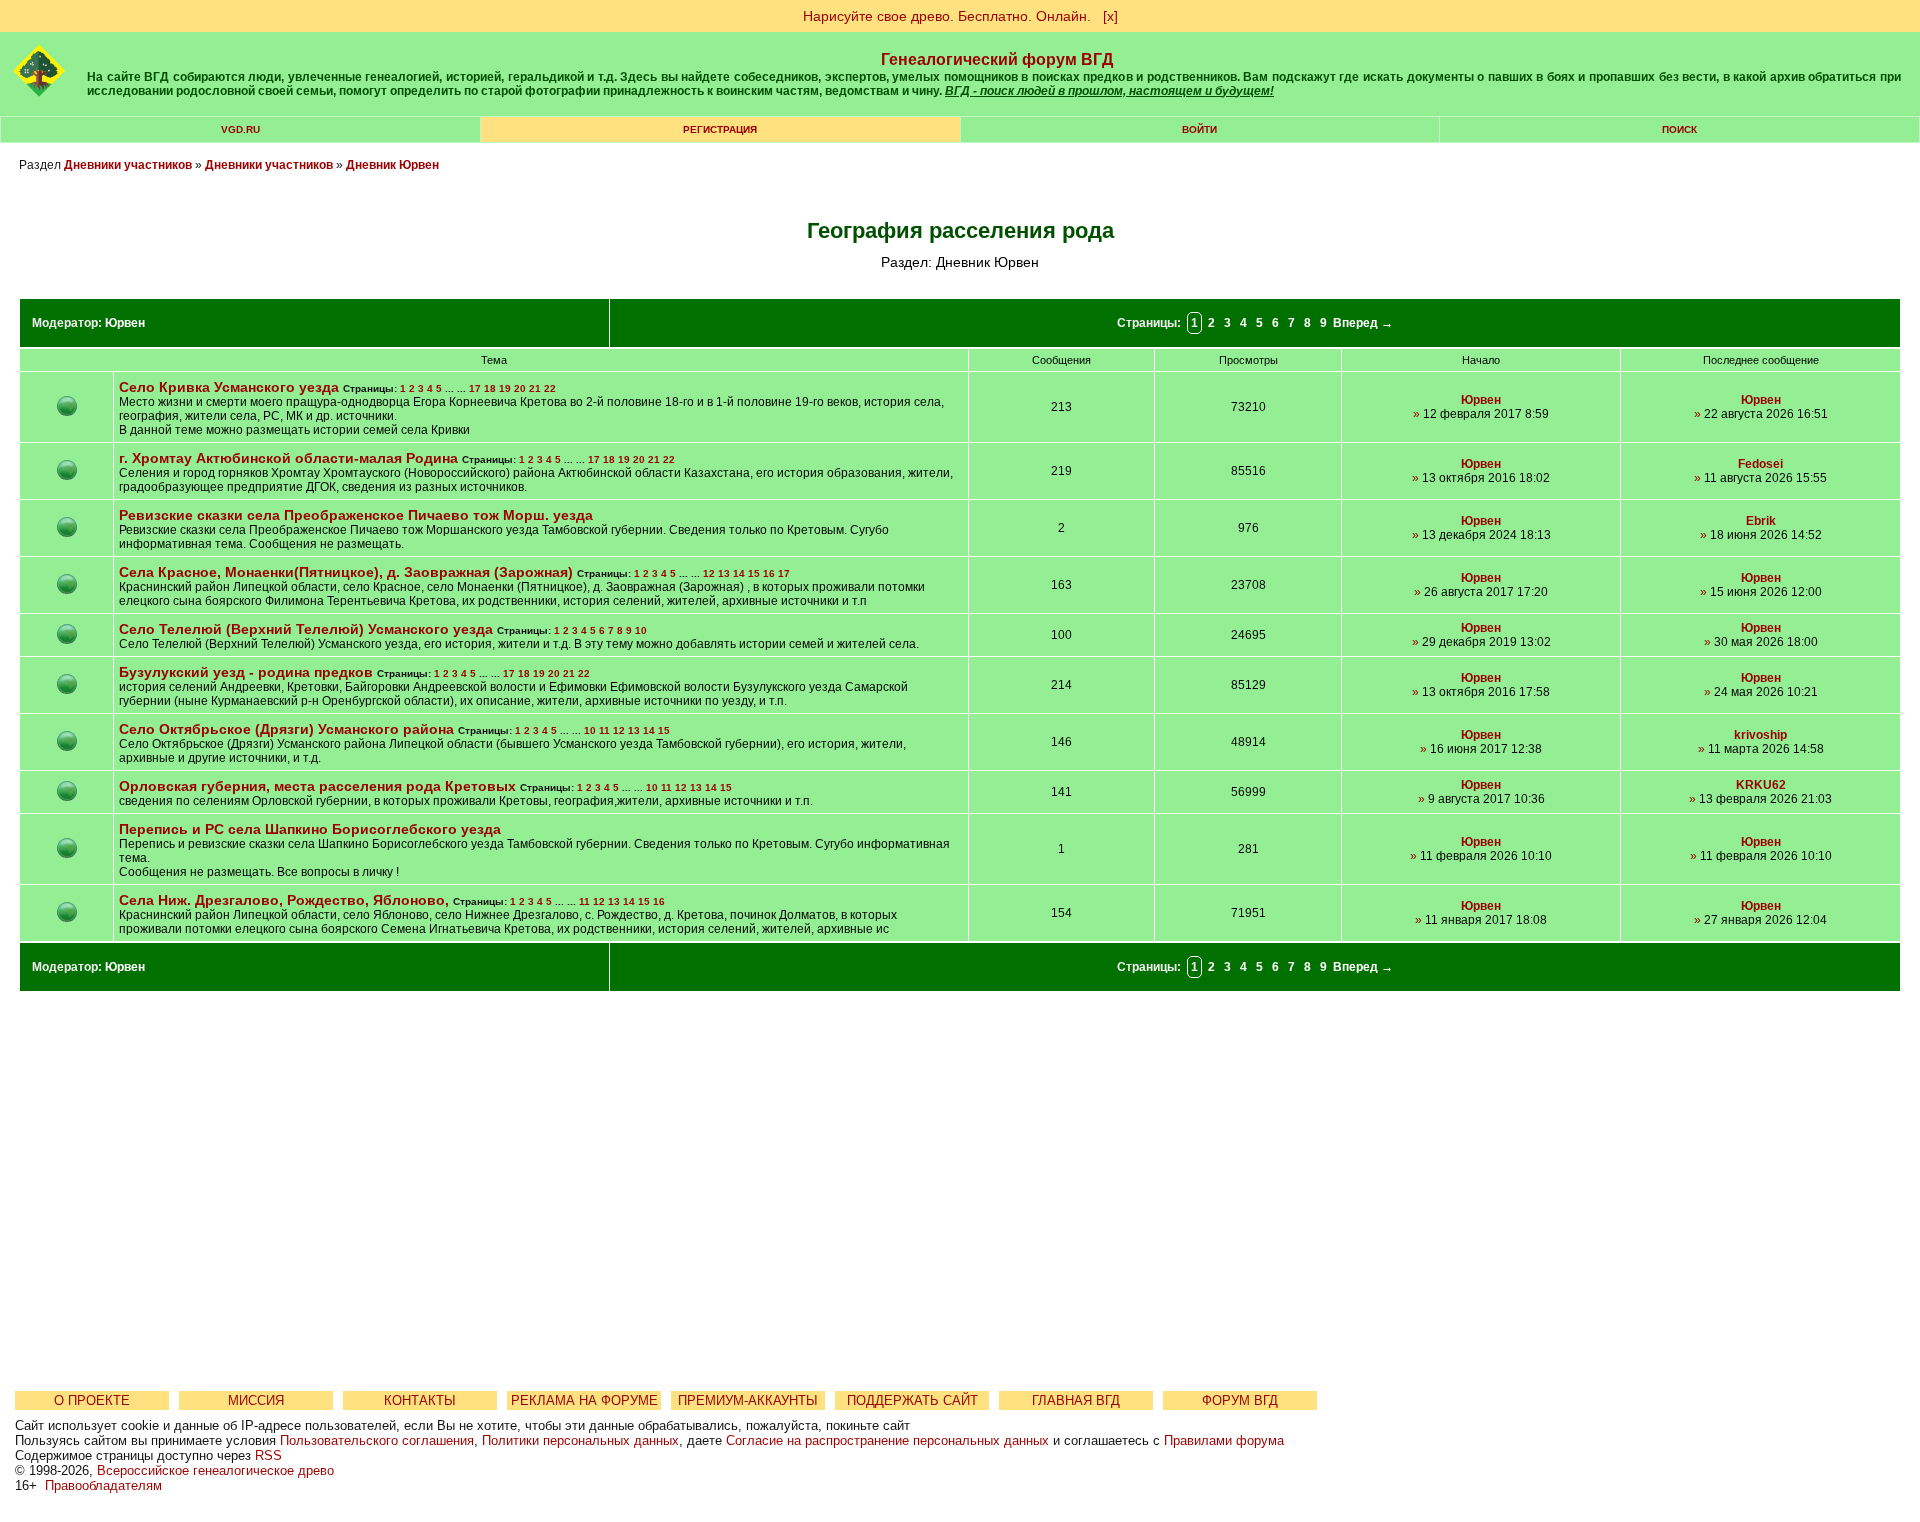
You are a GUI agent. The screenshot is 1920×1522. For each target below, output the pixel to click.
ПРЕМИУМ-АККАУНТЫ (748, 1400)
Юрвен (125, 323)
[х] (1110, 16)
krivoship (1760, 735)
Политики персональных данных (580, 1440)
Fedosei (1760, 464)
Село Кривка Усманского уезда (229, 387)
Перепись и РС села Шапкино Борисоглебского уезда (310, 829)
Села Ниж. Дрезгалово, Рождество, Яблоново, (286, 900)
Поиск (1679, 129)
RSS (268, 1455)
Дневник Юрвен (392, 165)
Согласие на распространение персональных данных (887, 1440)
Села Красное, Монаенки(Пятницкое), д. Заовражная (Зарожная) (348, 572)
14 (739, 573)
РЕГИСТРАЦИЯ (720, 129)
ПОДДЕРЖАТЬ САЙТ (912, 1400)
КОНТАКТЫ (420, 1400)
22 (550, 388)
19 (505, 388)
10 (641, 630)
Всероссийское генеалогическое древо (215, 1470)
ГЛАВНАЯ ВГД (1076, 1400)
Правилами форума (1224, 1440)
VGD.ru (240, 129)
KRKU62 (1761, 785)
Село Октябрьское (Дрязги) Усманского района (286, 729)
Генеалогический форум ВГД (997, 59)
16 (769, 573)
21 (535, 388)
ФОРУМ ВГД (1240, 1400)
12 (709, 573)
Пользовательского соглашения (377, 1440)
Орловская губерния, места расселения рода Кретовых (317, 786)
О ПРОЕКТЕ (92, 1400)
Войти (1199, 129)
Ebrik (1761, 521)
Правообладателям (103, 1485)
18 (490, 388)
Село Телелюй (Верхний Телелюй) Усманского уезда (306, 629)
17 (475, 388)
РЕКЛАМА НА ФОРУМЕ (584, 1400)
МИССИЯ (256, 1400)
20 (520, 388)
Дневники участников (128, 165)
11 (604, 730)
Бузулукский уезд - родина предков (246, 672)
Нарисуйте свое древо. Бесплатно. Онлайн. (947, 16)
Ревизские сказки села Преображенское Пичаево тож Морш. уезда (356, 515)
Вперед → (1363, 323)
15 (754, 573)
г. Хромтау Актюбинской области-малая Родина (288, 458)
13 (724, 573)
